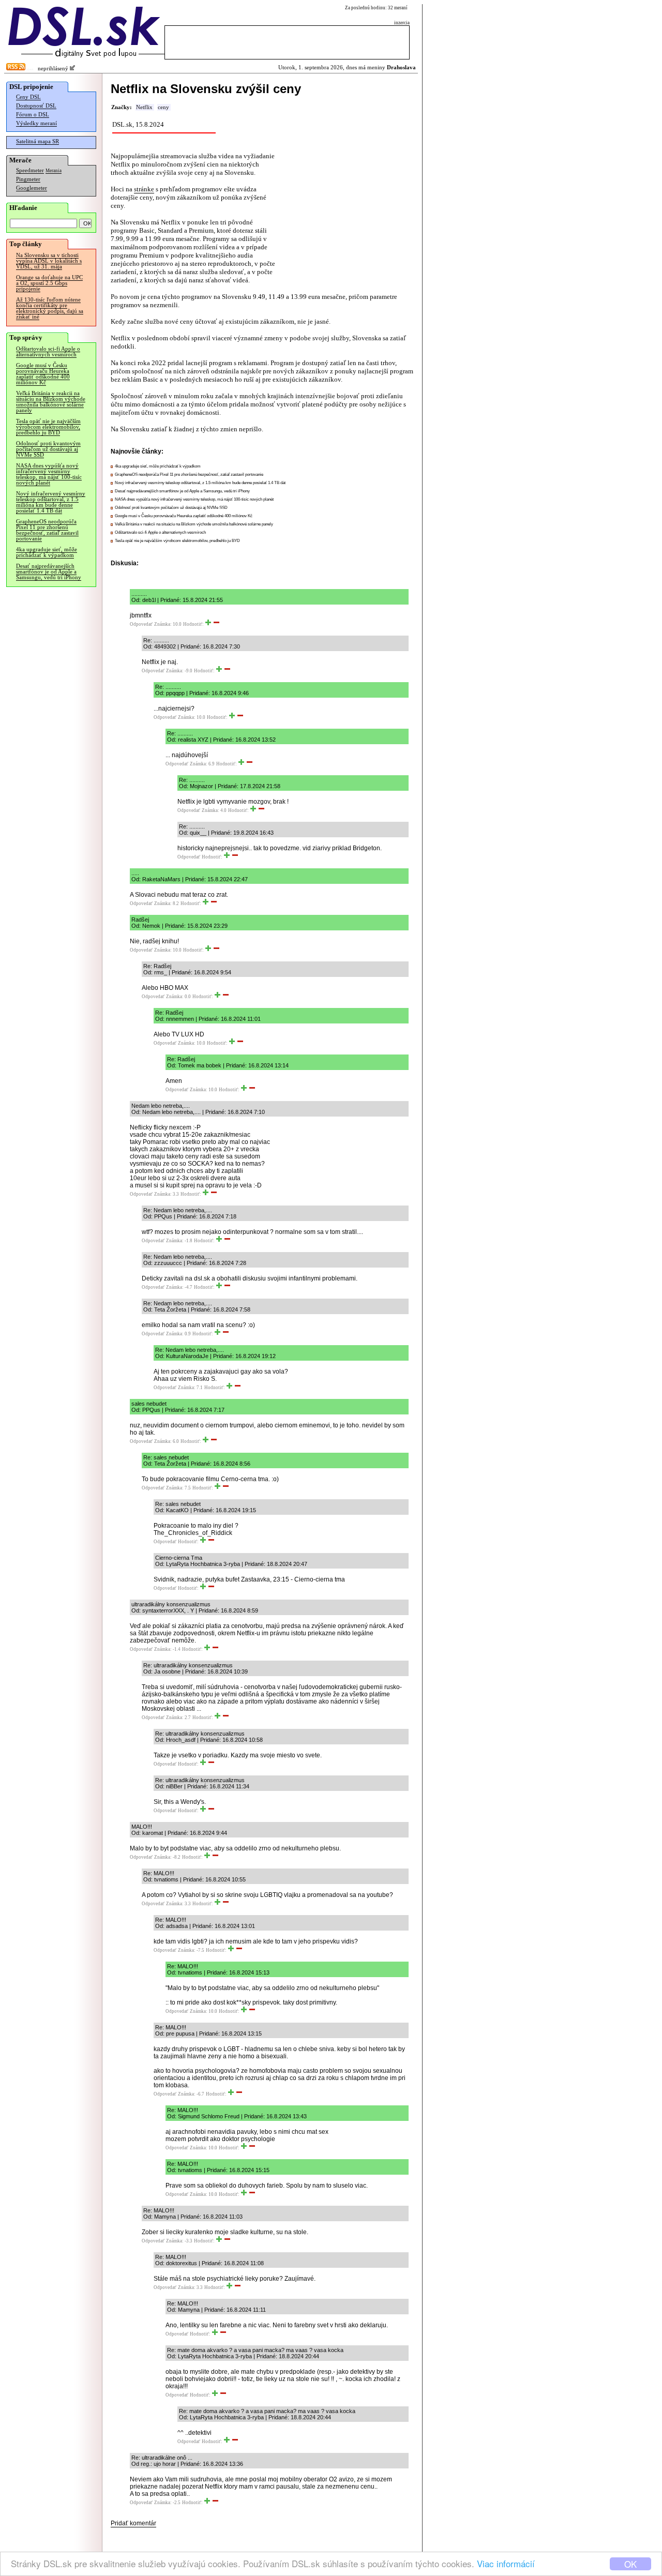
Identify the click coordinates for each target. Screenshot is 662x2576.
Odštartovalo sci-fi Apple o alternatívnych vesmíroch (48, 352)
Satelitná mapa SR (37, 141)
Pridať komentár (133, 2523)
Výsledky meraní (36, 123)
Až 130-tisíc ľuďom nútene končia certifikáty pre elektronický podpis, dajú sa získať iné (50, 308)
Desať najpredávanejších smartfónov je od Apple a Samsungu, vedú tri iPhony (49, 572)
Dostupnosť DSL (36, 106)
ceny (163, 107)
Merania (54, 171)
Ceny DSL (28, 97)
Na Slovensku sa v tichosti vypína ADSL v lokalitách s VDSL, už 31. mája (49, 261)
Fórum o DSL (33, 115)
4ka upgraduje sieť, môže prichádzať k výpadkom (47, 552)
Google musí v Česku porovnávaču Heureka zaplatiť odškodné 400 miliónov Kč (43, 374)
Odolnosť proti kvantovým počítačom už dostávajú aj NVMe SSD (48, 449)
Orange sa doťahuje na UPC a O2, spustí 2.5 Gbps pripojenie (49, 283)
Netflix (144, 107)
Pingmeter (28, 179)
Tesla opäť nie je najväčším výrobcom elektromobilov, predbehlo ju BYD (48, 427)
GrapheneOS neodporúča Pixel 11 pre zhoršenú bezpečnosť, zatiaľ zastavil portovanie (47, 530)
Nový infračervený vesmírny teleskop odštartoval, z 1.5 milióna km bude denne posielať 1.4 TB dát (51, 502)
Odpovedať (141, 624)
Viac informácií (506, 2563)
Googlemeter (32, 188)
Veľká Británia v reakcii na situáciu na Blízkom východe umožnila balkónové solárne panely (51, 402)
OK (630, 2564)
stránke (144, 189)
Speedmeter (30, 170)
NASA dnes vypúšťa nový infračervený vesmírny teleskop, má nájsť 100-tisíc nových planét (49, 474)
